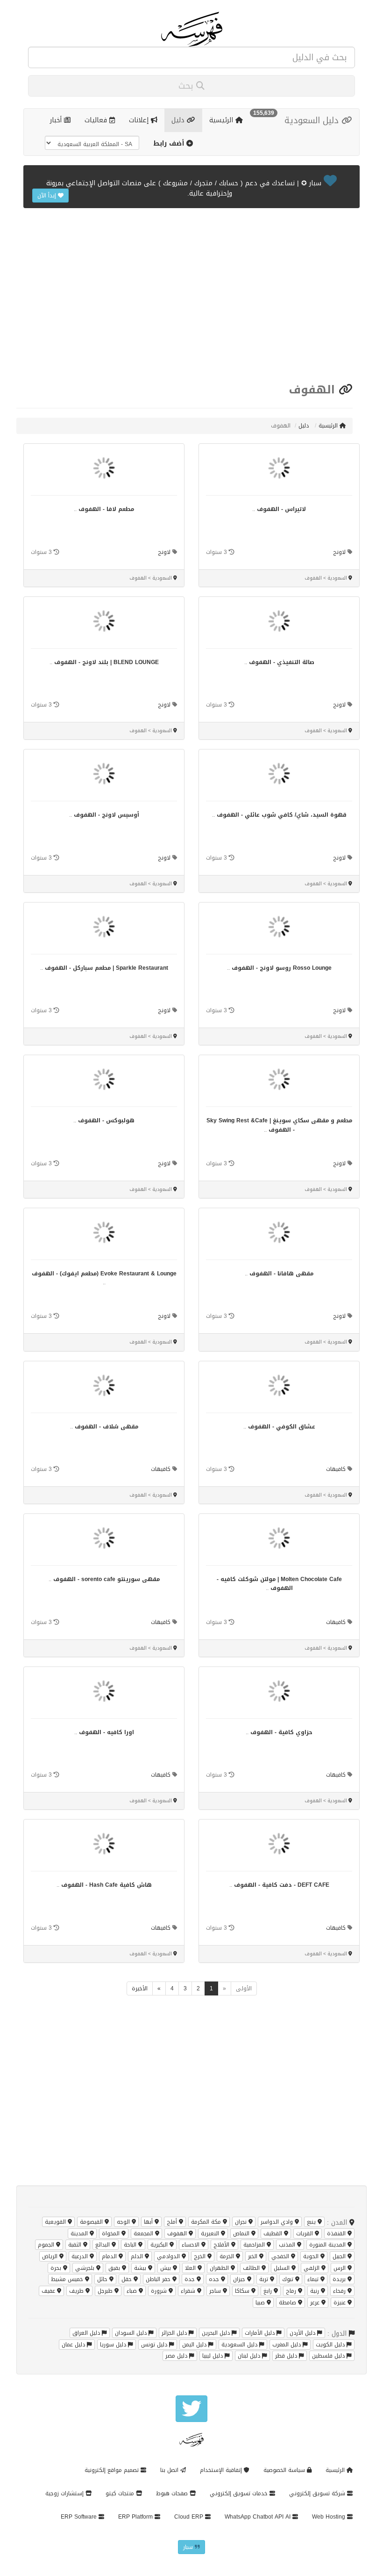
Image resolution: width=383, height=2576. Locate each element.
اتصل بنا (170, 2470)
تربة (265, 2279)
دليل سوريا (114, 2345)
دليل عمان (74, 2345)
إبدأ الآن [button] (48, 196)
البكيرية (160, 2245)
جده (215, 2279)
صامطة (288, 2303)
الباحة (131, 2245)
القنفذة (337, 2233)
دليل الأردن (303, 2333)
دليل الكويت (331, 2345)
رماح (292, 2291)
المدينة (80, 2233)
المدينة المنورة (328, 2245)
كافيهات (336, 1469)
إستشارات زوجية (65, 2493)
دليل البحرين (217, 2333)
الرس (340, 2268)
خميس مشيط (68, 2279)
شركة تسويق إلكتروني (318, 2493)
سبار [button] (189, 2547)
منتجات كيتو (121, 2493)
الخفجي (281, 2256)
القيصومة (92, 2222)
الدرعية (81, 2256)
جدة (191, 2279)
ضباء (133, 2291)
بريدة (340, 2279)
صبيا (261, 2303)
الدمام (110, 2256)
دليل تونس (155, 2345)
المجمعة (144, 2233)
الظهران (220, 2268)
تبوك (289, 2279)
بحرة (57, 2268)
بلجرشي (86, 2268)
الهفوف (178, 2233)
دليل (179, 120)
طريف (77, 2291)
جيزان (240, 2279)
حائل (103, 2279)
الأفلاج (222, 2245)
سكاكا (243, 2291)
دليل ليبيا (213, 2356)
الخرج (201, 2256)
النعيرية (211, 2233)
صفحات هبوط (173, 2493)
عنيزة (340, 2303)
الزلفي (312, 2268)
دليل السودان (132, 2333)
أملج (173, 2222)
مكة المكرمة (207, 2222)
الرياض (51, 2256)
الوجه (124, 2222)
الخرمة (228, 2256)
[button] (173, 144)
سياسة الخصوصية (285, 2470)
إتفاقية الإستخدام (222, 2470)
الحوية (312, 2256)
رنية (316, 2291)
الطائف (252, 2268)
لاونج (339, 552)
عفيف (49, 2291)
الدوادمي (169, 2256)
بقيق (115, 2268)
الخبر (254, 2256)
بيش (167, 2268)
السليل (283, 2268)
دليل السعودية (313, 120)
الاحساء (191, 2245)
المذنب (288, 2245)
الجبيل (340, 2256)
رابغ (269, 2291)
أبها (149, 2222)
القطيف (274, 2233)
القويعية (56, 2222)
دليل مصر (177, 2356)
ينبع (312, 2222)
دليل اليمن (195, 2345)
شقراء (189, 2291)
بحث (187, 86)
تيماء (314, 2279)
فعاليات (97, 120)
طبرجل (106, 2291)
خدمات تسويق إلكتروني (240, 2493)
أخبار (57, 120)
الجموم (47, 2245)
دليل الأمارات (261, 2333)
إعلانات (140, 120)
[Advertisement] (191, 294)
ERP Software (80, 2517)
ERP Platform (136, 2517)
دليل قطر (287, 2356)
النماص (242, 2233)
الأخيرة (140, 1988)
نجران (242, 2222)
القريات (305, 2233)
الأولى (244, 1988)
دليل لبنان (250, 2356)
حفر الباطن (159, 2279)
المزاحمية (255, 2245)
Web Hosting (330, 2517)
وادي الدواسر (278, 2222)
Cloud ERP (190, 2517)
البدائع (103, 2245)
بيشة (141, 2268)
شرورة (160, 2291)
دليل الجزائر (175, 2333)
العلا (191, 2268)
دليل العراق (87, 2333)
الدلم (138, 2256)
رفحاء (340, 2291)
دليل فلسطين (329, 2356)
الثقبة (76, 2245)
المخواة (112, 2233)
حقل (128, 2279)
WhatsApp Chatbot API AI (259, 2517)
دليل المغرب (287, 2345)
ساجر (216, 2291)
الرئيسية (222, 120)
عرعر (316, 2303)
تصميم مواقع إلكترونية (113, 2470)
